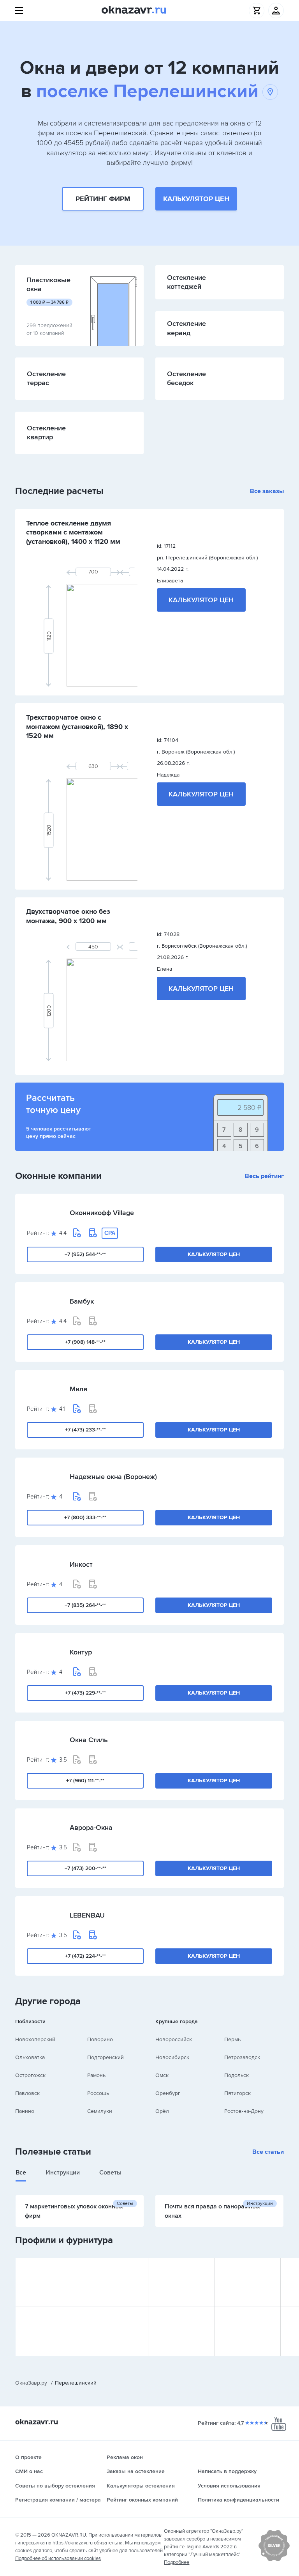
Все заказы (267, 491)
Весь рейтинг (264, 1176)
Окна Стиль (89, 1740)
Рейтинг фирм (103, 199)
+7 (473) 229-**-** (85, 1693)
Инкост (81, 1564)
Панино (25, 2111)
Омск (162, 2075)
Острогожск (30, 2075)
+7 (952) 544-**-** (85, 1254)
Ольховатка (30, 2057)
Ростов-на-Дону (244, 2111)
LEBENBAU (87, 1915)
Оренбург (168, 2093)
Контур (81, 1652)
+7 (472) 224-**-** (85, 1956)
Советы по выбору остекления (55, 2486)
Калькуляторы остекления (141, 2486)
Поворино (100, 2039)
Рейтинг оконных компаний (142, 2500)
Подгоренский (106, 2057)
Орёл (162, 2111)
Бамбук (82, 1301)
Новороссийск (174, 2039)
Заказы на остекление (136, 2471)
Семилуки (100, 2111)
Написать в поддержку (227, 2471)
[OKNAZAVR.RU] (134, 11)
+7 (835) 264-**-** (85, 1605)
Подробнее (177, 2562)
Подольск (237, 2075)
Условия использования (229, 2486)
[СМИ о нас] (274, 2560)
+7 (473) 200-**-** (85, 1868)
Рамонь (96, 2075)
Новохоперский (35, 2039)
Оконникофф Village (102, 1213)
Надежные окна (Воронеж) (113, 1477)
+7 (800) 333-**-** (85, 1517)
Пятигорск (237, 2093)
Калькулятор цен (196, 199)
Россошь (98, 2093)
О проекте (28, 2457)
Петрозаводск (242, 2057)
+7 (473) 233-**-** (85, 1430)
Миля (78, 1389)
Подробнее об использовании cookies (58, 2558)
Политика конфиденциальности (238, 2500)
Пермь (232, 2039)
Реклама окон (125, 2457)
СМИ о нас (29, 2471)
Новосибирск (172, 2057)
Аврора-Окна (91, 1828)
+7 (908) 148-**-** (85, 1342)
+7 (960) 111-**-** (85, 1781)
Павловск (27, 2093)
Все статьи (268, 2152)
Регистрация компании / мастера (58, 2500)
